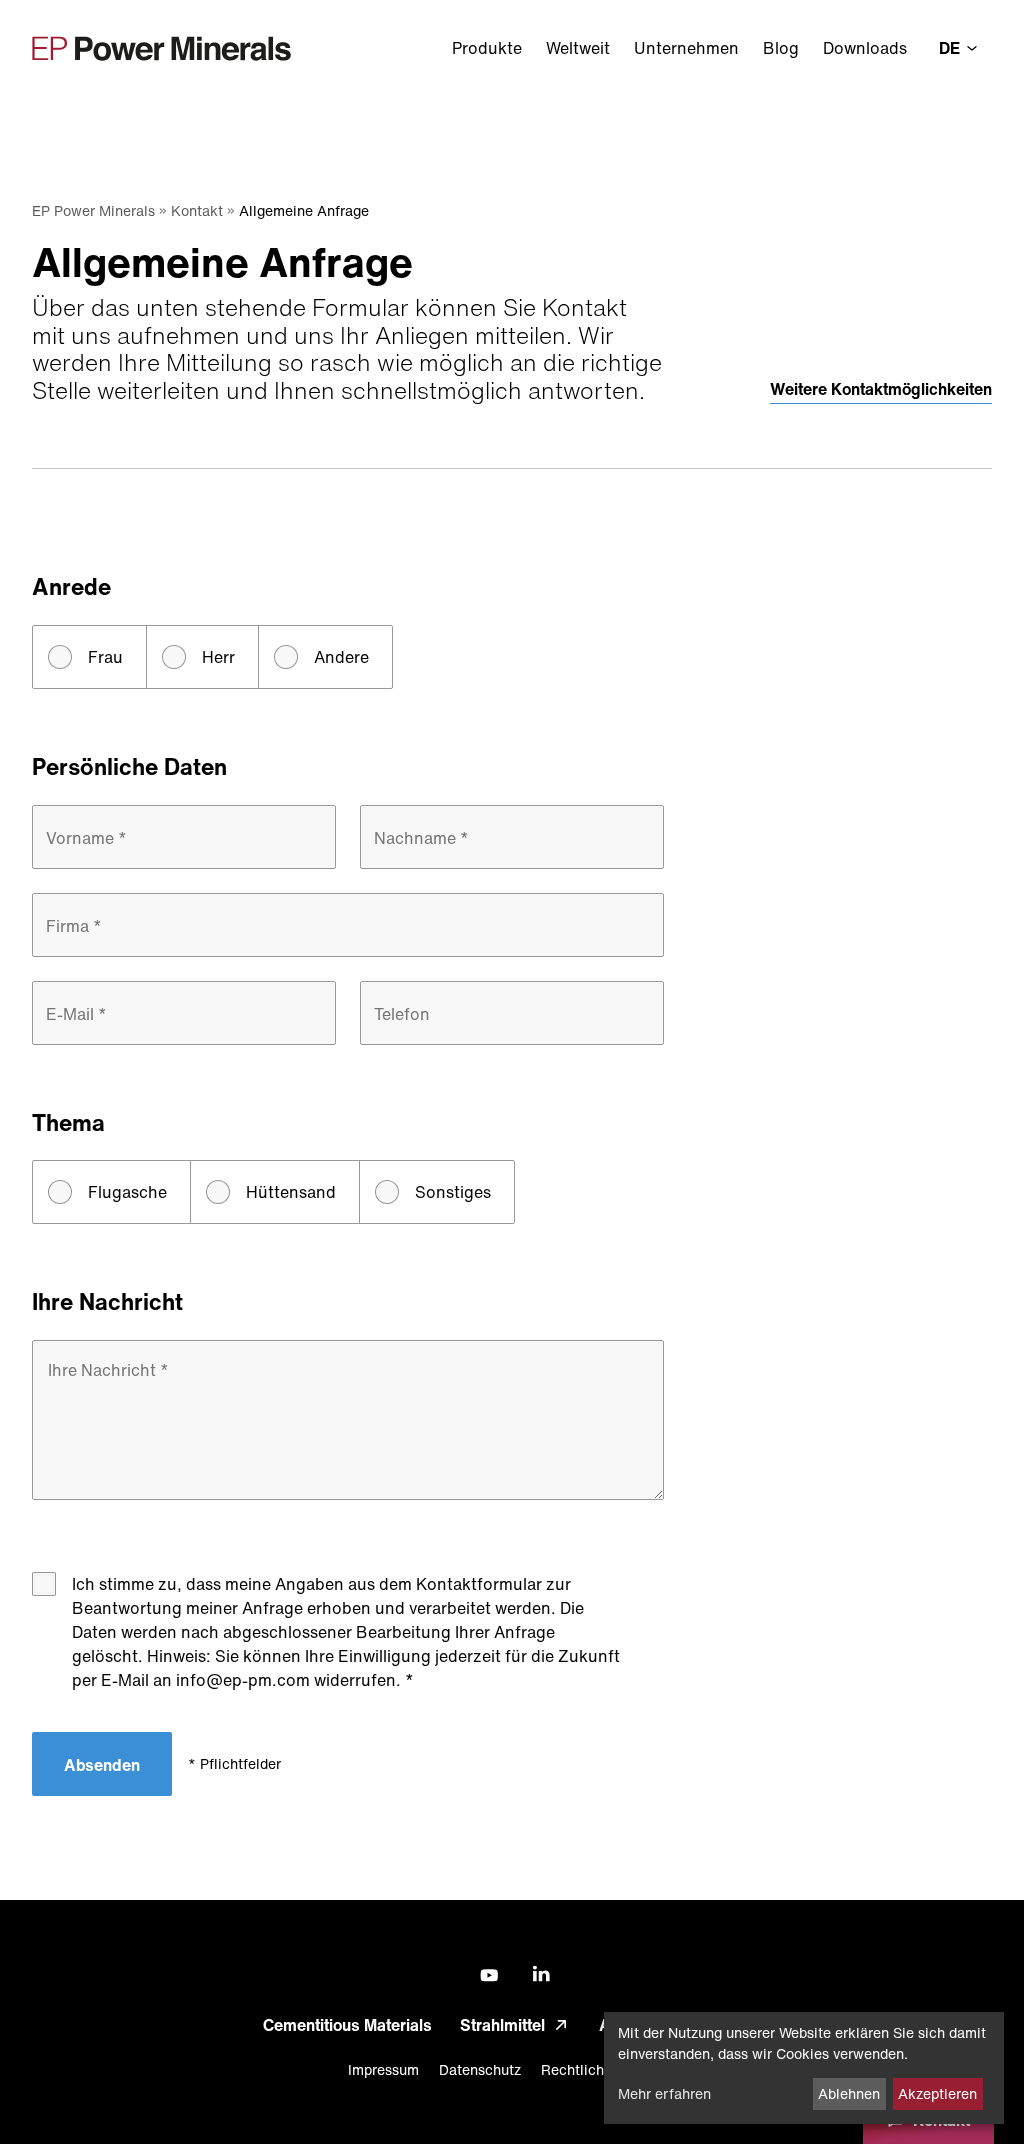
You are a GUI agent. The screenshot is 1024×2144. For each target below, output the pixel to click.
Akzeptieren (937, 2093)
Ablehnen (849, 2093)
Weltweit (578, 48)
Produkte (487, 48)
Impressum (383, 2069)
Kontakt (197, 210)
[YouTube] (485, 1975)
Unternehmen (686, 48)
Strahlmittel (502, 2025)
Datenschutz (480, 2069)
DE (951, 48)
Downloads (865, 48)
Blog (781, 48)
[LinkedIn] (538, 1974)
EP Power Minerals (93, 210)
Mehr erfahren (664, 2093)
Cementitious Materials (347, 2025)
